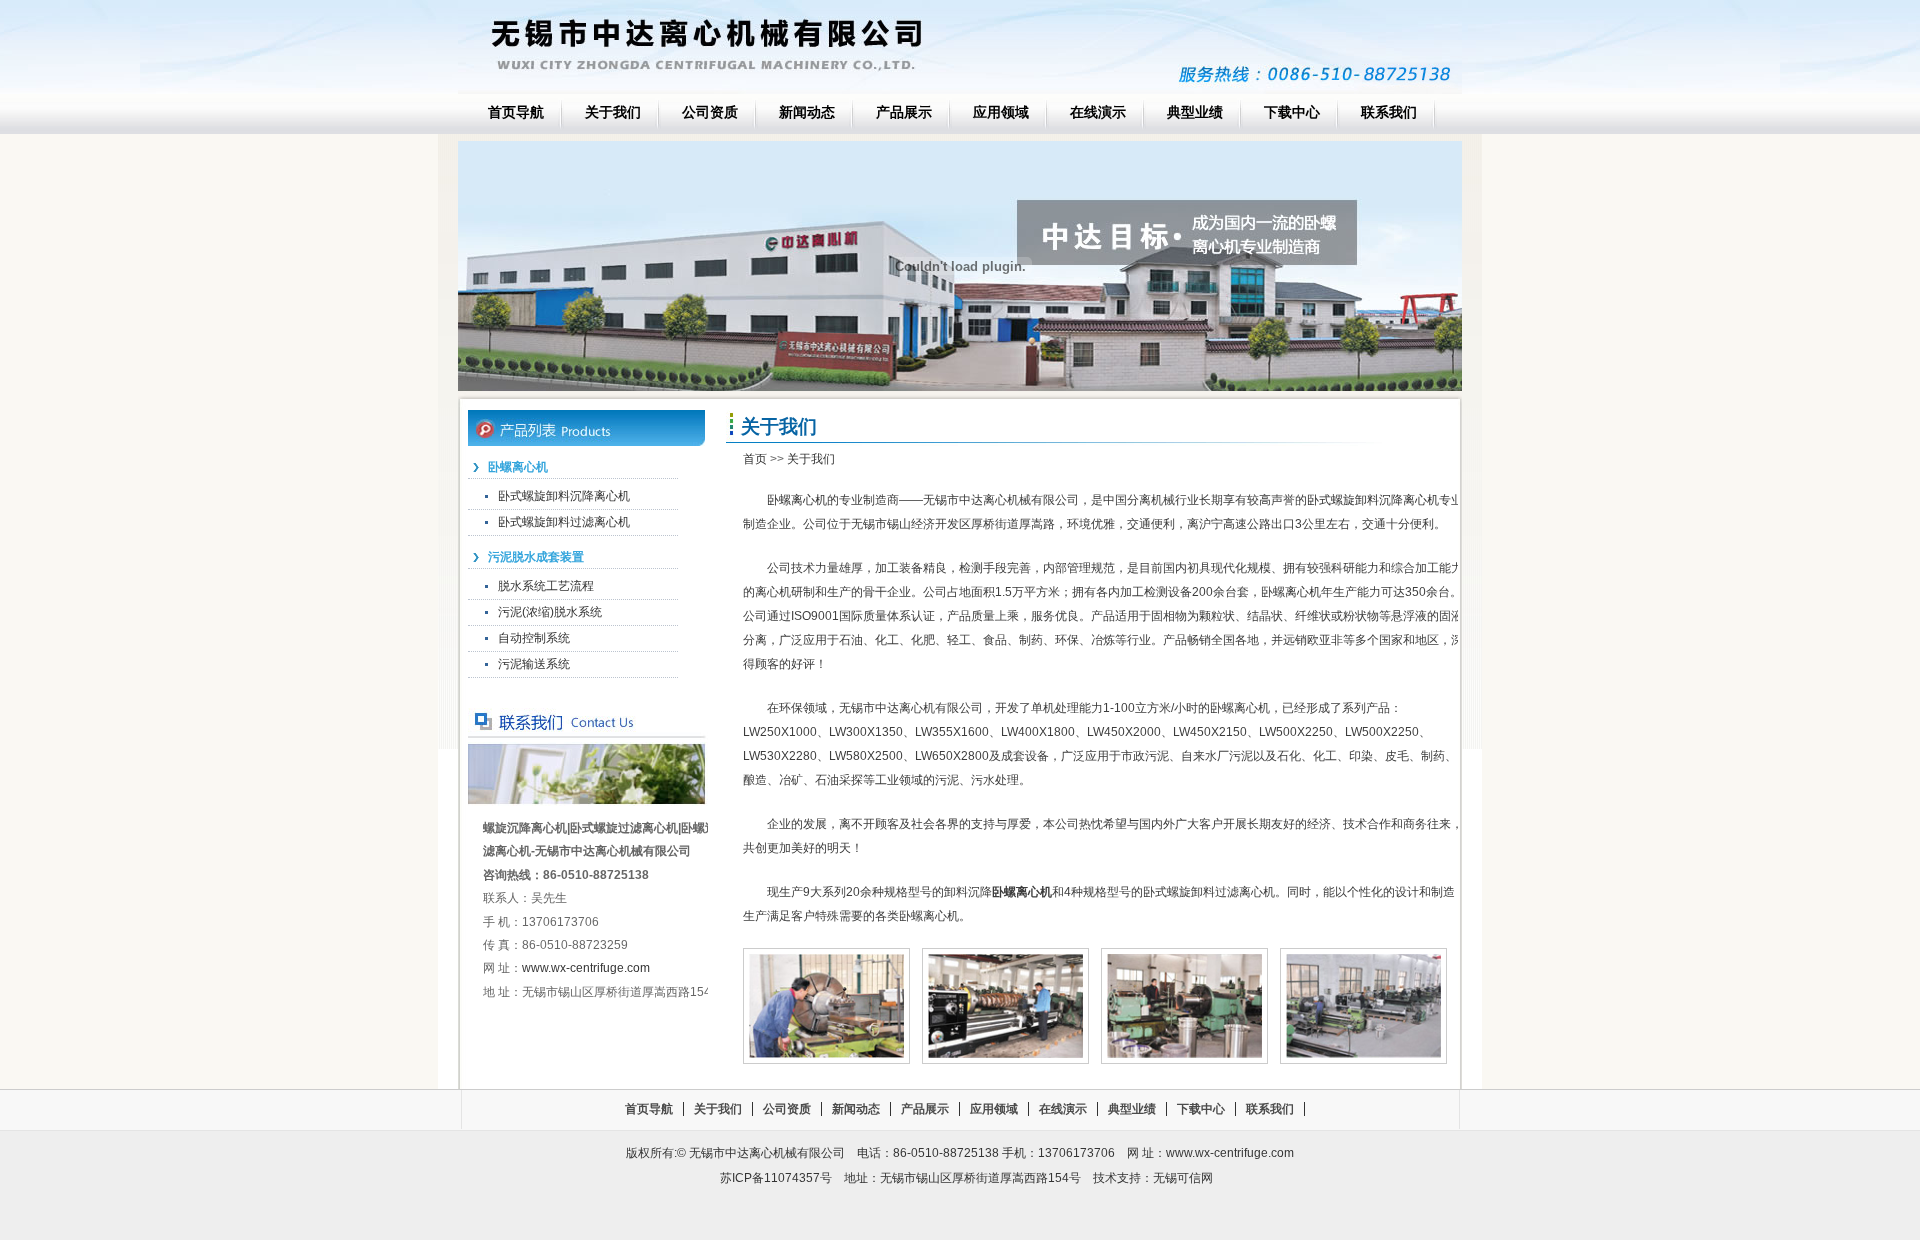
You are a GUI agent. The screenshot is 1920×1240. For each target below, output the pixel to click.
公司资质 (710, 112)
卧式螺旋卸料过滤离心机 (564, 522)
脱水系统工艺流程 (546, 586)
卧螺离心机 (518, 467)
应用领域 (1001, 112)
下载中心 (1292, 112)
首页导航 (516, 112)
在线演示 (1098, 112)
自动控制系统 (534, 638)
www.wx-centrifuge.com (586, 968)
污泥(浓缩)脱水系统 (550, 612)
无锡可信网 (1183, 1178)
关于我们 (613, 112)
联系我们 (1389, 112)
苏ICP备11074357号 (776, 1178)
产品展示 (904, 112)
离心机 (1303, 592)
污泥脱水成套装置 (536, 557)
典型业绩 (1195, 112)
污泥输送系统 (534, 664)
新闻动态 (807, 112)
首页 (755, 459)
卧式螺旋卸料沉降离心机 (564, 496)
